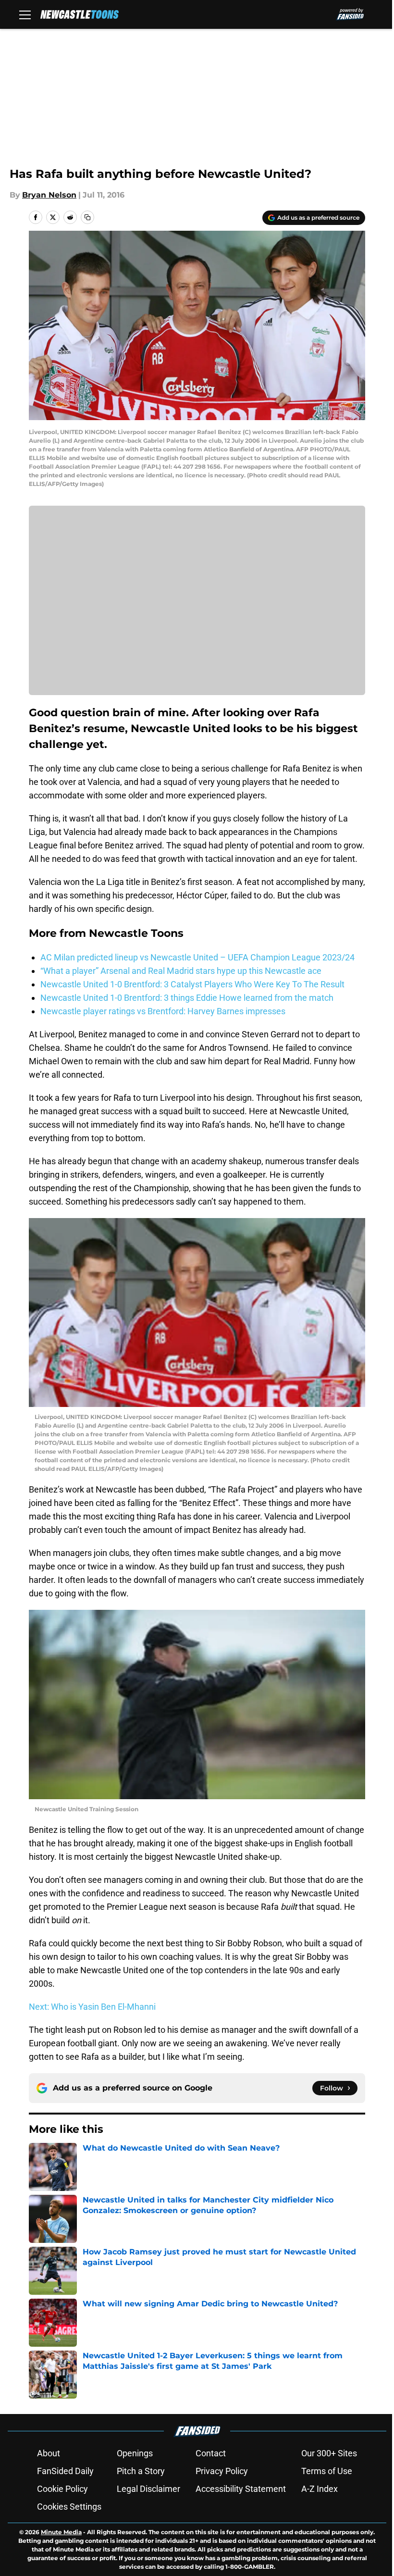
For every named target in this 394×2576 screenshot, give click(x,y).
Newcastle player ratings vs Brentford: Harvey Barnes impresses (163, 1011)
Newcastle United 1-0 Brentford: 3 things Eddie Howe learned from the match (187, 998)
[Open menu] (25, 14)
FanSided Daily (65, 2471)
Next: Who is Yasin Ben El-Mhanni (92, 2007)
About (49, 2453)
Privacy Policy (222, 2471)
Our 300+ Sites (329, 2453)
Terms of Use (327, 2471)
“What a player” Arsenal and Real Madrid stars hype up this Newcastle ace (181, 971)
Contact (211, 2453)
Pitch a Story (141, 2471)
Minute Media (61, 2532)
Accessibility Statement (241, 2489)
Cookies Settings (69, 2507)
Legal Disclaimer (148, 2489)
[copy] (87, 217)
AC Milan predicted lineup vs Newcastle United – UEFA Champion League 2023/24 (197, 957)
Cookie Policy (62, 2489)
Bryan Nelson (49, 195)
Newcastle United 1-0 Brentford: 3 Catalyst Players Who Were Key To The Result (192, 984)
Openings (135, 2453)
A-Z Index (320, 2489)
